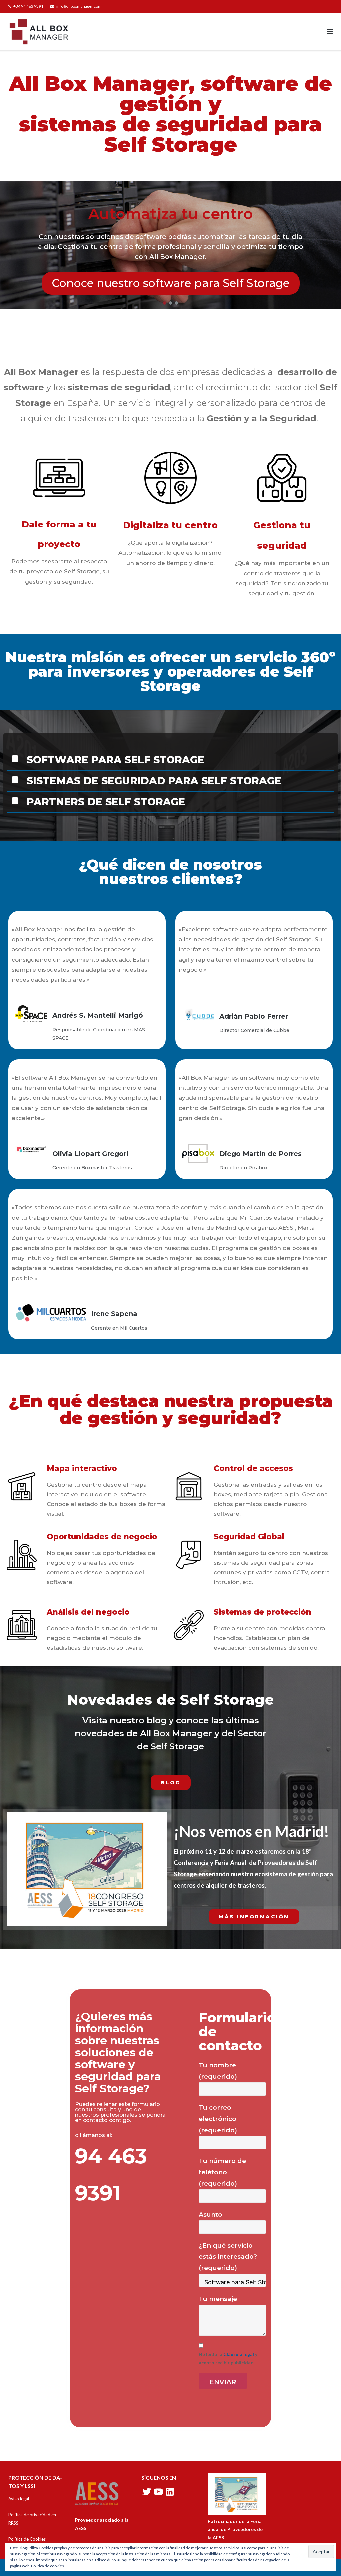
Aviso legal (19, 2499)
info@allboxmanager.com (79, 6)
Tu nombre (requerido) (218, 2071)
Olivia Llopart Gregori (90, 1154)
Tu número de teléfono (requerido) (222, 2172)
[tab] (170, 761)
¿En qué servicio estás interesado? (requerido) (228, 2257)
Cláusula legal (239, 2354)
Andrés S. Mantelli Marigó (98, 1015)
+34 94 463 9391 (28, 6)
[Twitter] (147, 2492)
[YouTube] (158, 2492)
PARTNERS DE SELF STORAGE (106, 802)
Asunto (211, 2215)
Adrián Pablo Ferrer (254, 1016)
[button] (165, 303)
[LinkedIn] (170, 2492)
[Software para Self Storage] (233, 2282)
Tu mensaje (218, 2299)
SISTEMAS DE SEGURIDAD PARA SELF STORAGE (154, 781)
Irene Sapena (114, 1314)
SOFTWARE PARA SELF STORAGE (116, 760)
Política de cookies (47, 2566)
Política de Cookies (27, 2539)
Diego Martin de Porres (261, 1154)
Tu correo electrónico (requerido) (218, 2119)
